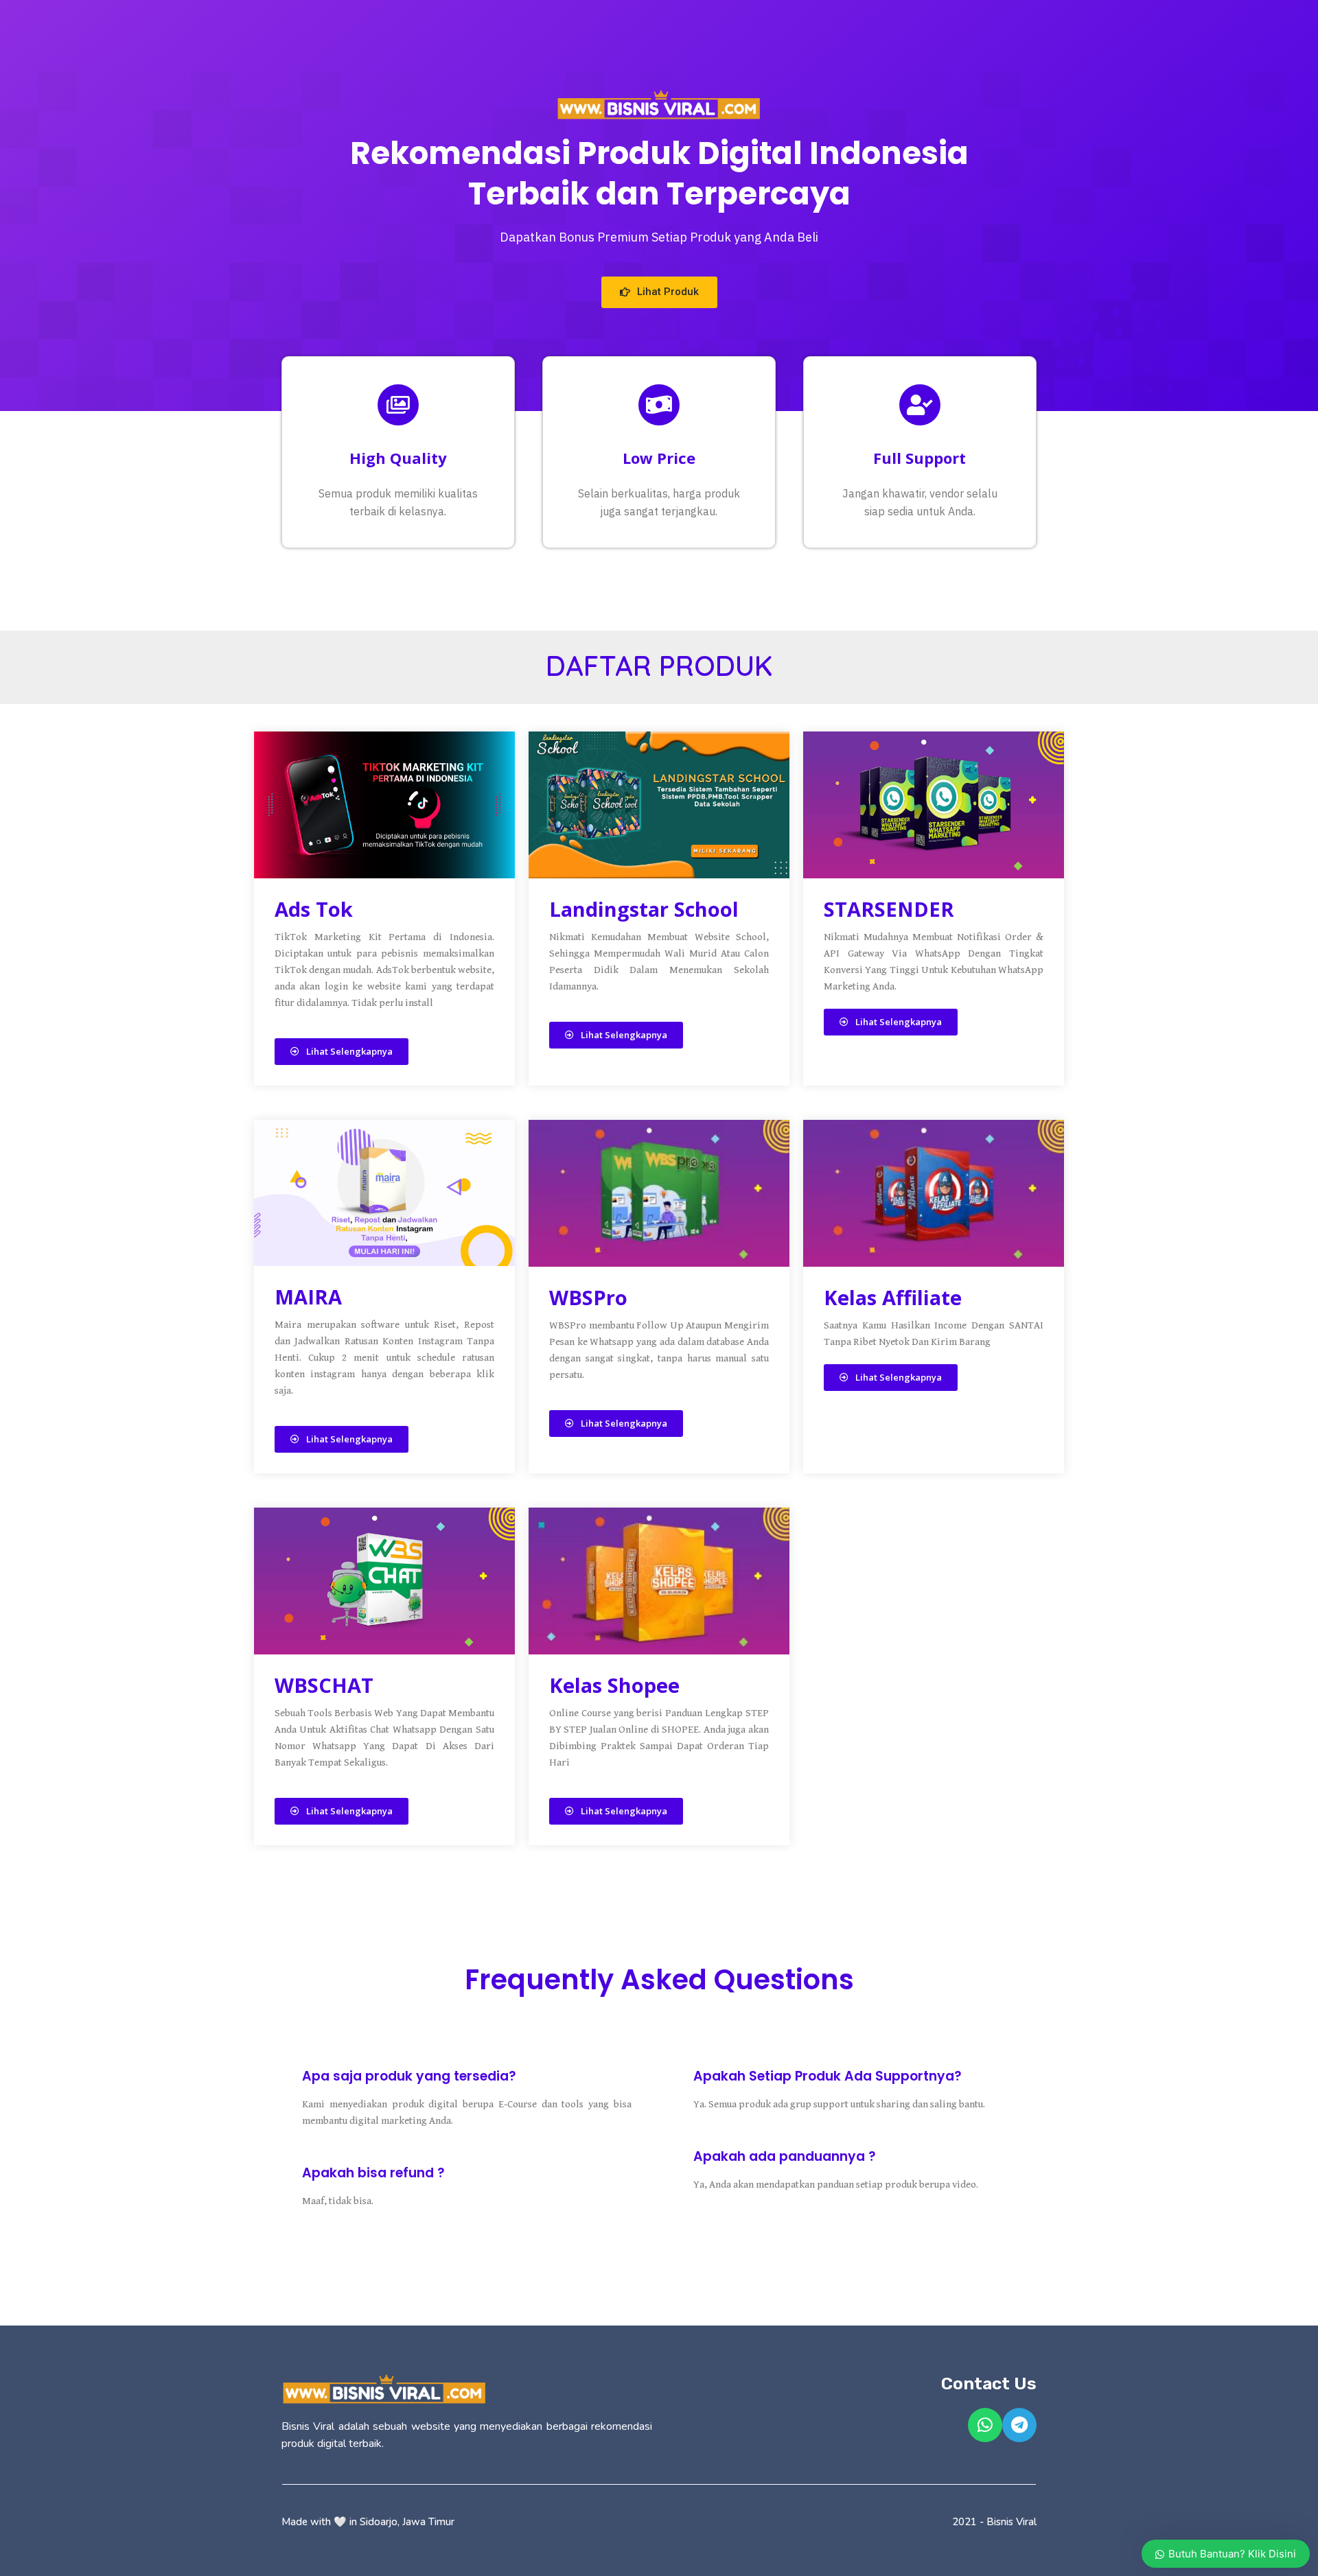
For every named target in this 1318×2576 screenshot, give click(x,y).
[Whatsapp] (985, 2425)
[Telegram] (1019, 2425)
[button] (659, 292)
